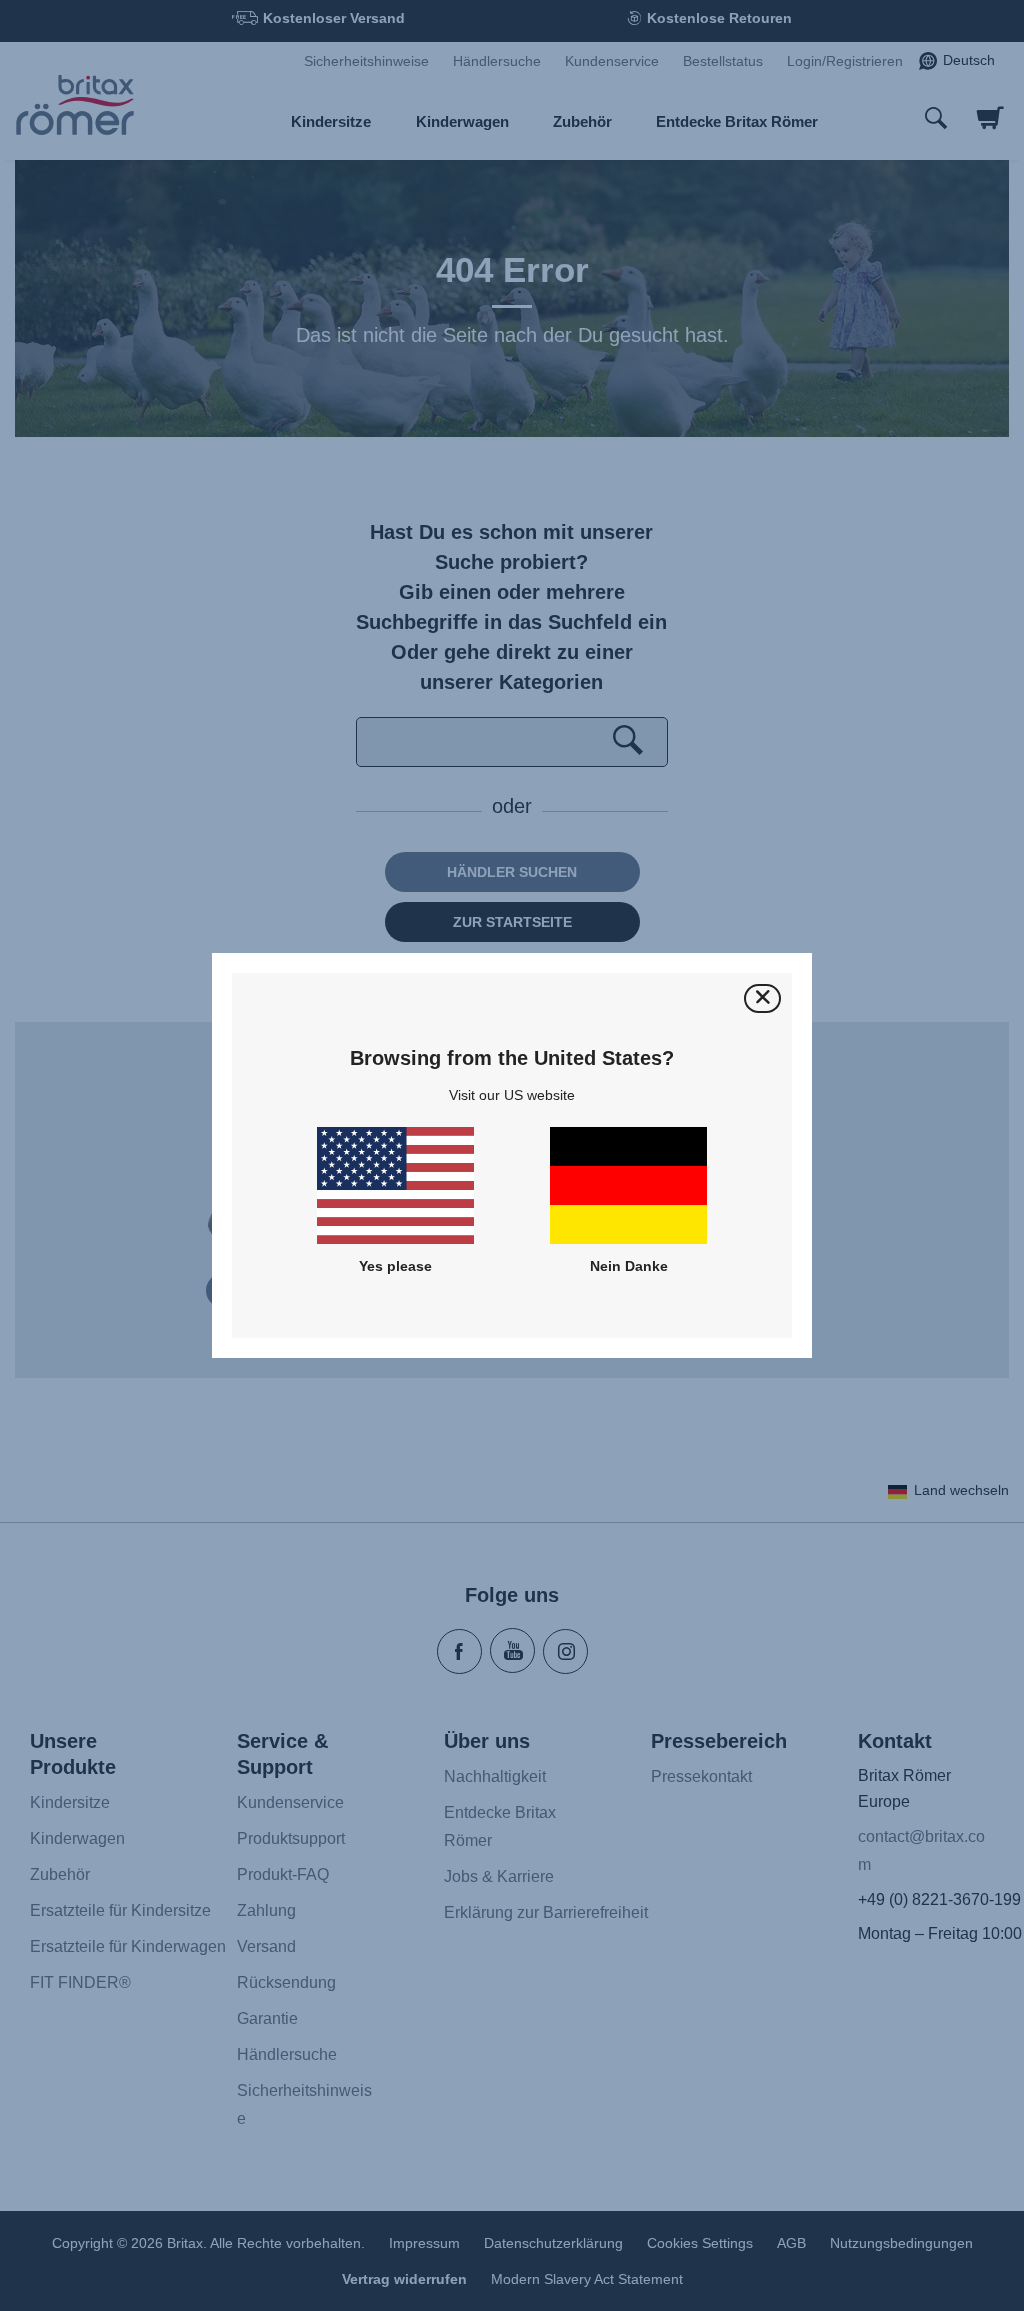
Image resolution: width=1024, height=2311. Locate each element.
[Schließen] (762, 998)
